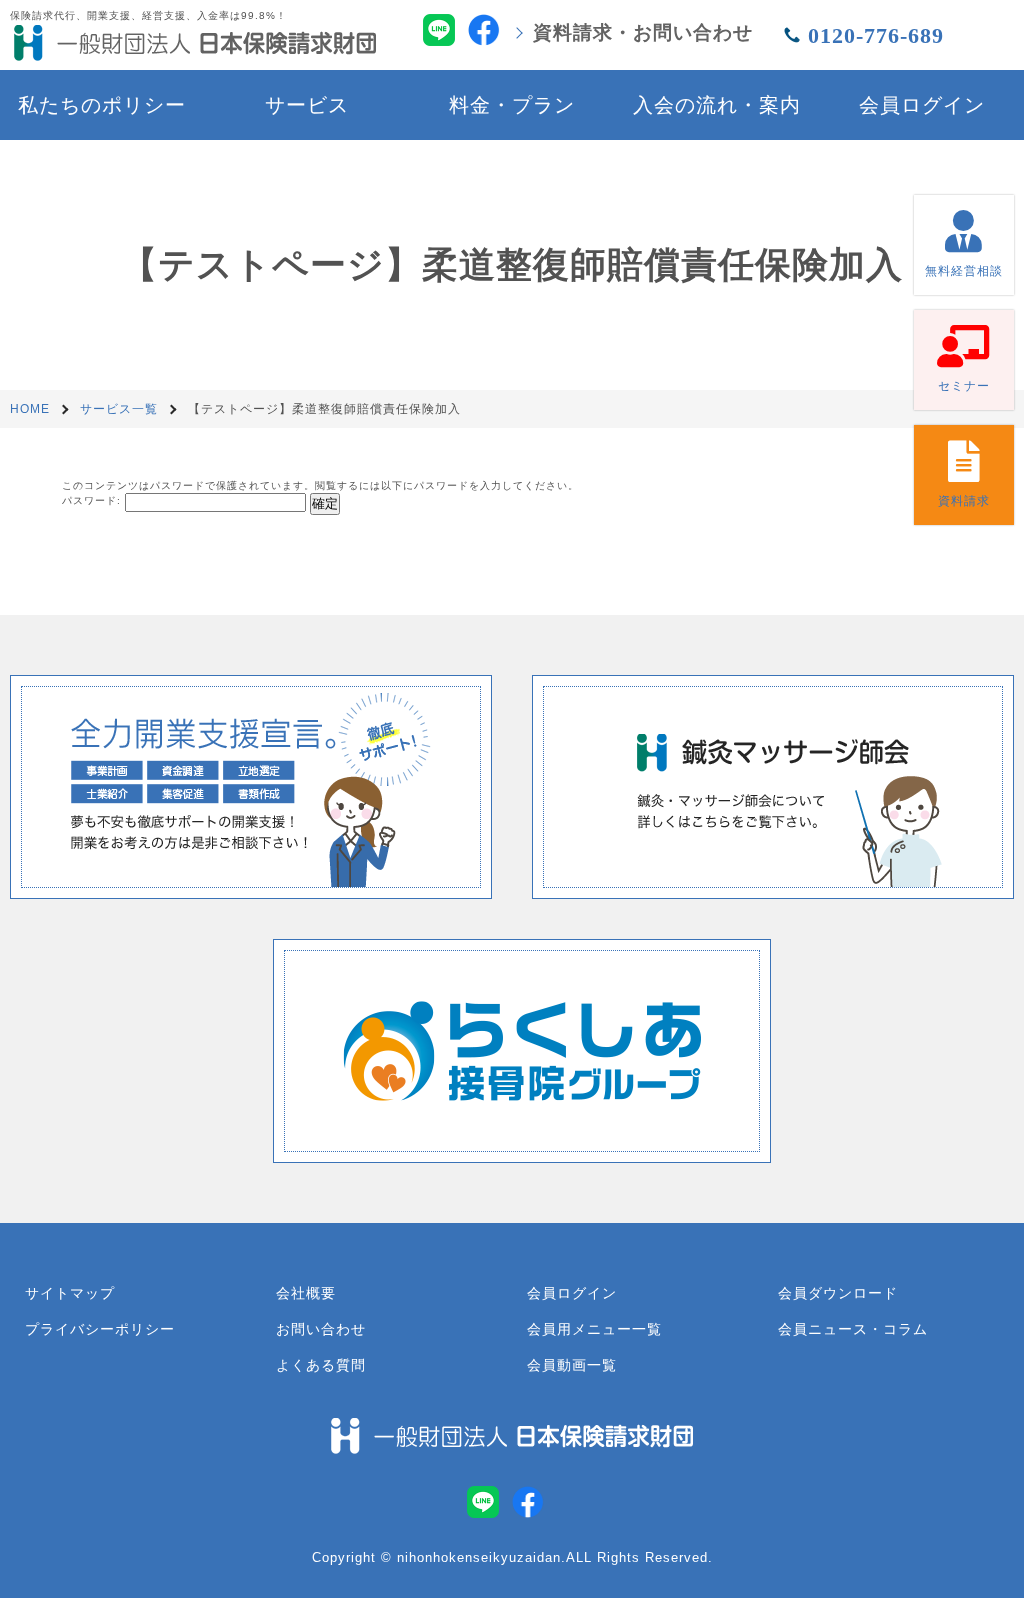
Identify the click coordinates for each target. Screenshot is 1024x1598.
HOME (30, 409)
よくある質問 (321, 1365)
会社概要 (306, 1293)
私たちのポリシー (102, 105)
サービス (307, 105)
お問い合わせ (321, 1329)
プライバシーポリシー (100, 1329)
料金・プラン (512, 105)
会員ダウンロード (838, 1293)
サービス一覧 (119, 409)
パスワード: (93, 500)
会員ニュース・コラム (853, 1329)
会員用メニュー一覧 (594, 1329)
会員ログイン (922, 105)
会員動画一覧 (572, 1365)
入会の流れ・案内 (717, 105)
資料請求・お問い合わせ (643, 32)
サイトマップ (70, 1293)
